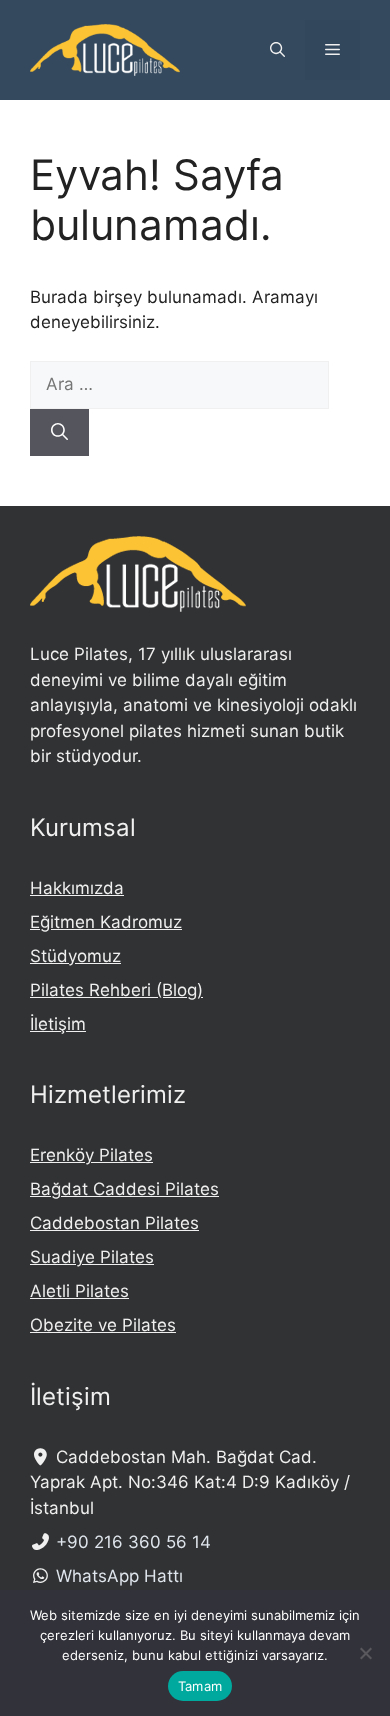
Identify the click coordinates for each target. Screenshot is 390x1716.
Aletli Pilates (79, 1291)
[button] (277, 50)
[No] (365, 1653)
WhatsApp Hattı (119, 1576)
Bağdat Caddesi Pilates (124, 1189)
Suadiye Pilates (92, 1257)
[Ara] (59, 433)
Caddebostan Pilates (114, 1223)
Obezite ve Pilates (103, 1325)
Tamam (200, 1686)
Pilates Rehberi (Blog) (116, 990)
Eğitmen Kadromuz (106, 922)
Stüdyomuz (75, 956)
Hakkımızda (77, 888)
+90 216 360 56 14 (133, 1542)
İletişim (58, 1024)
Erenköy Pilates (91, 1155)
